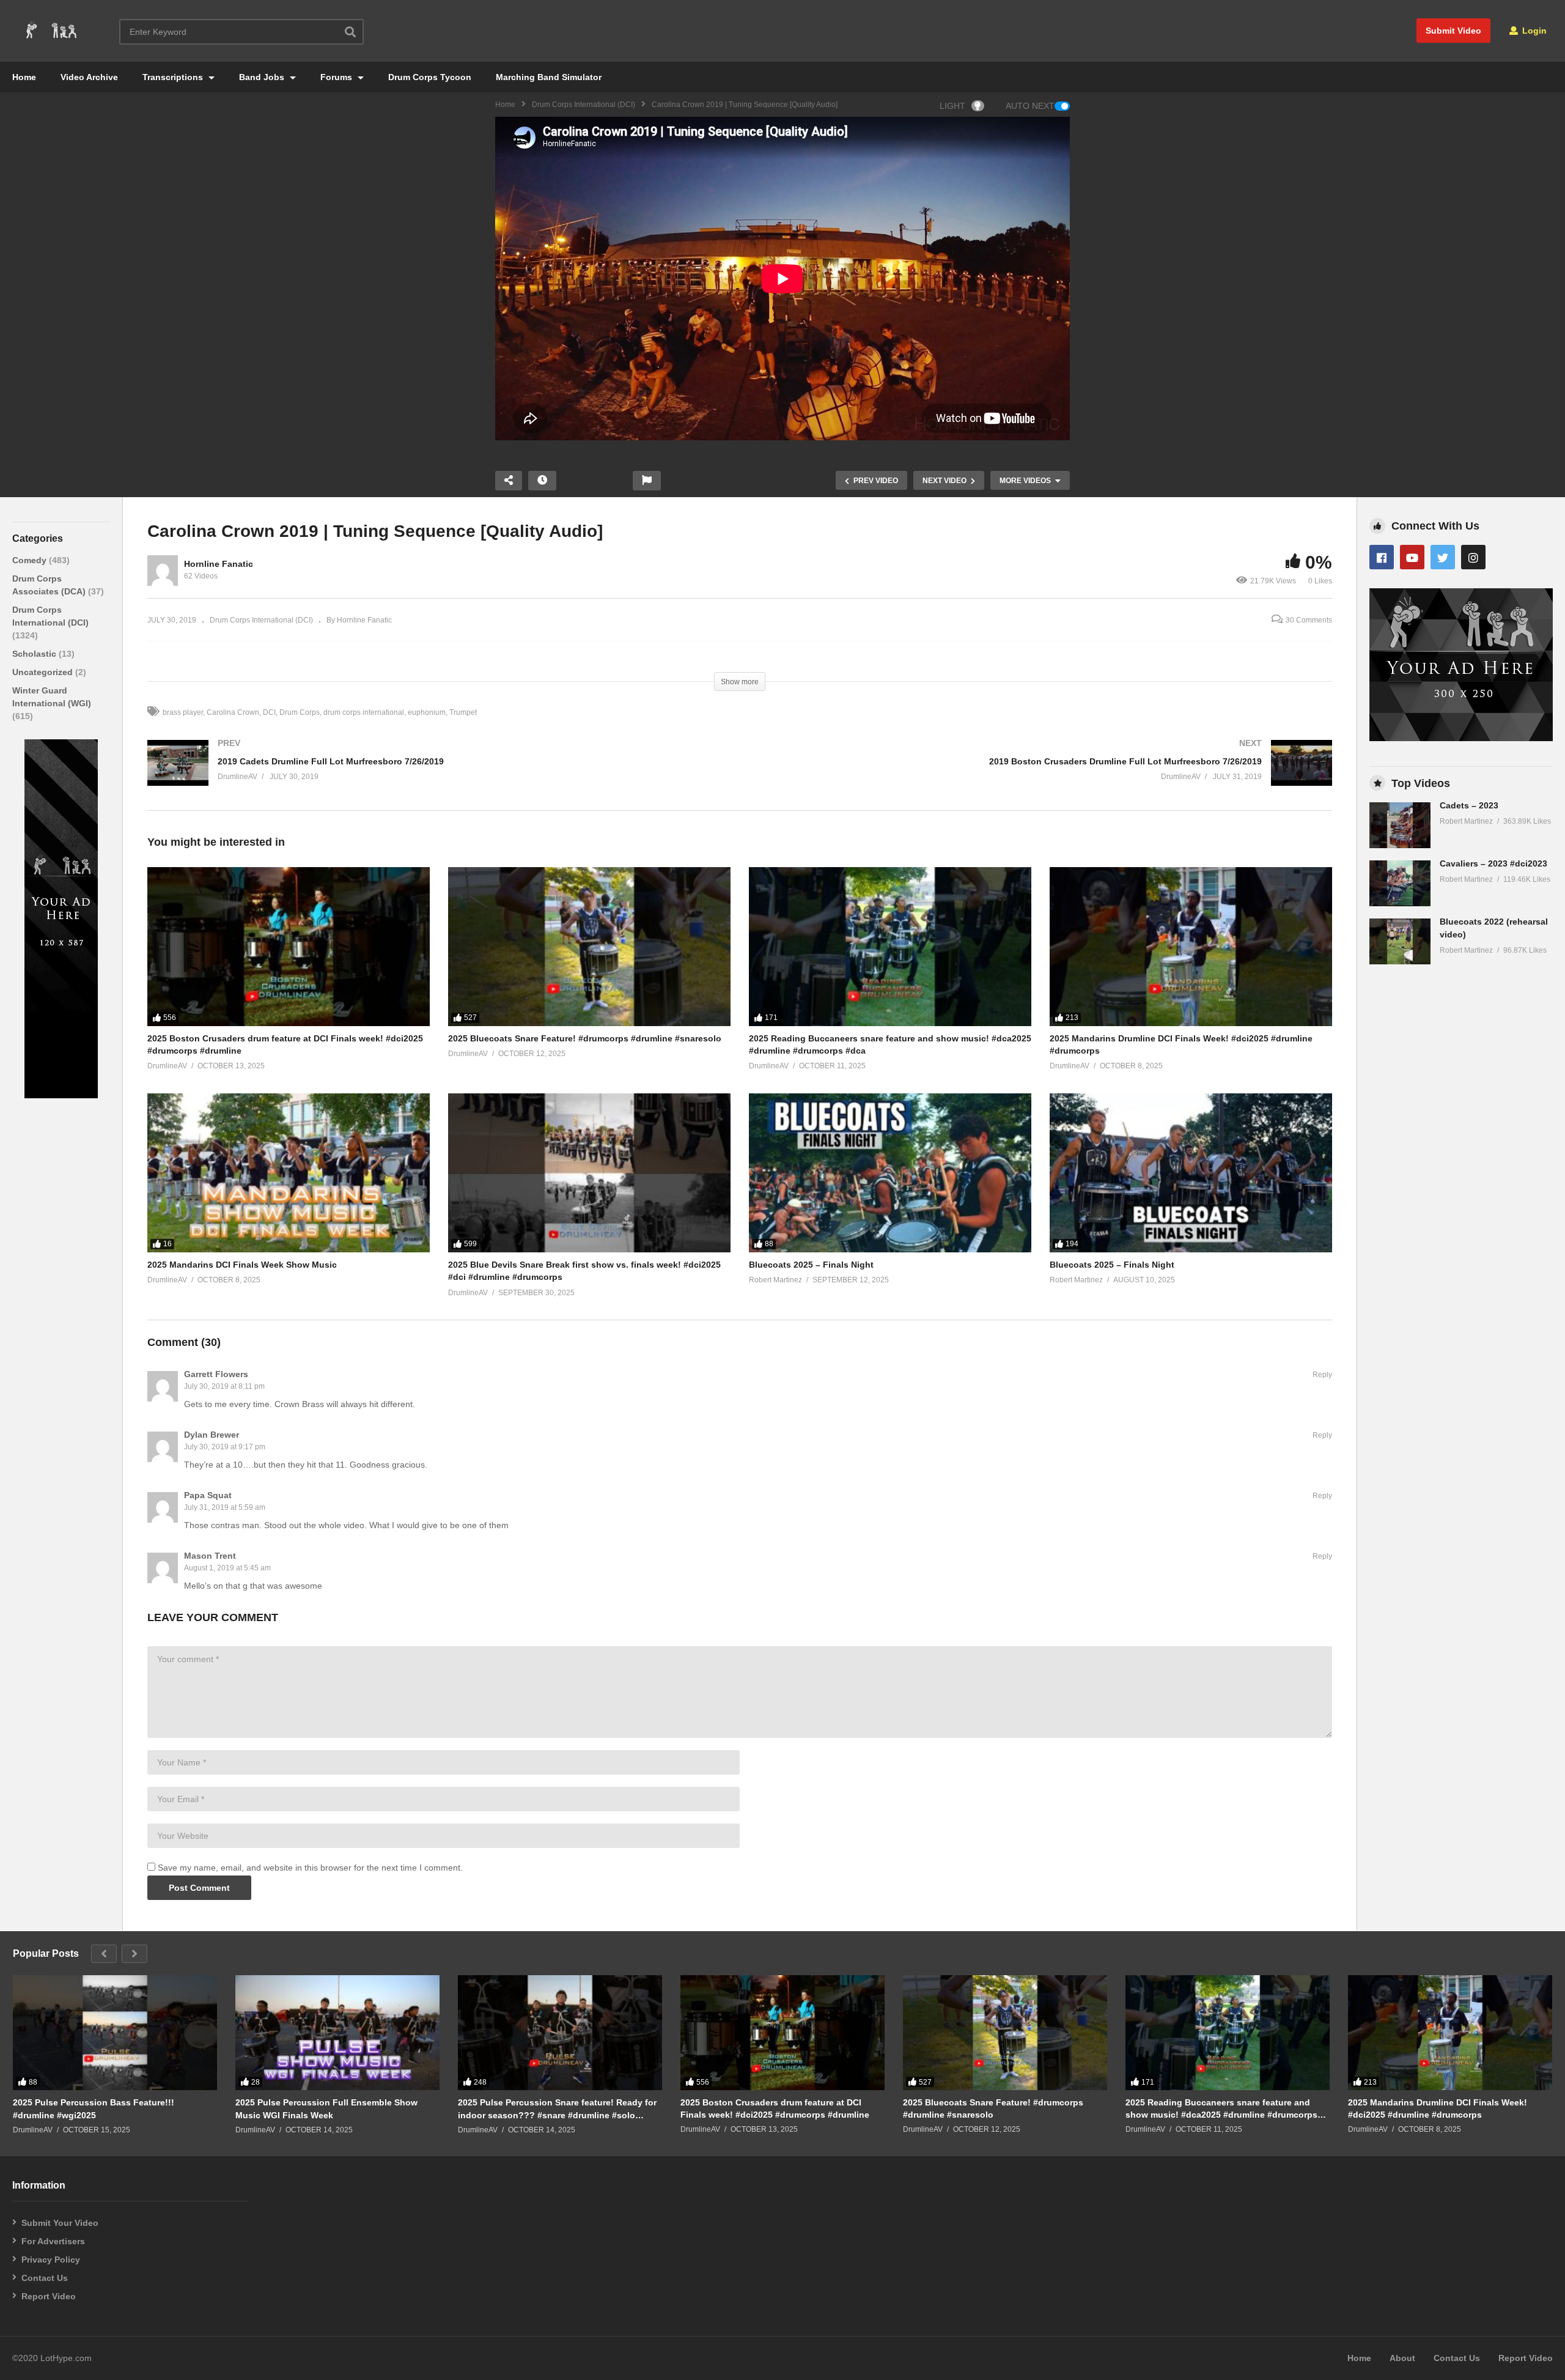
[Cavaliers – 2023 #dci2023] (1400, 883)
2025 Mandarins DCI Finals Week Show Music (242, 1265)
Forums (337, 77)
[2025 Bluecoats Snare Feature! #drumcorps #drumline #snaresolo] (589, 947)
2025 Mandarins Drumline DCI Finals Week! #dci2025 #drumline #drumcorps (1438, 2108)
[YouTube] (1412, 557)
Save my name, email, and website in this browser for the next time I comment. (310, 1868)
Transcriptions (174, 77)
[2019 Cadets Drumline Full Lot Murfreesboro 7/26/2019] (437, 775)
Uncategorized (44, 672)
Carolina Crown (233, 712)
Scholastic (35, 654)
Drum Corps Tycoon (430, 77)
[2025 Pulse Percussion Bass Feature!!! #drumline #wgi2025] (115, 2033)
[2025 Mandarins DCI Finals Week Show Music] (289, 1173)
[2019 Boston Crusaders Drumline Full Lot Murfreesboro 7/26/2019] (1042, 775)
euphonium (427, 712)
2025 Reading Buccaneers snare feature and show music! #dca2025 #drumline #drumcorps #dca (1221, 2109)
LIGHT (952, 106)
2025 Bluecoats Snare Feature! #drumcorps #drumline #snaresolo (585, 1038)
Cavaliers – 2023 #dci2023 (1493, 863)
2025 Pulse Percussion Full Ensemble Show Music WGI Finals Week (326, 2108)
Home (24, 77)
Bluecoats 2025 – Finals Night (811, 1265)
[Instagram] (1473, 557)
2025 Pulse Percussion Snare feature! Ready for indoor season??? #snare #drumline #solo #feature (557, 2109)
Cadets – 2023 (1469, 805)
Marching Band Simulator (549, 77)
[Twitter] (1443, 557)
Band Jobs (263, 77)
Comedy (31, 560)
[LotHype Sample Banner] (61, 1095)
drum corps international (364, 712)
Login (1533, 31)
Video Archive (89, 77)
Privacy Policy (51, 2260)
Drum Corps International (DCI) (584, 105)
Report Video (49, 2296)
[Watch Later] (542, 481)
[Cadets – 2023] (1400, 825)
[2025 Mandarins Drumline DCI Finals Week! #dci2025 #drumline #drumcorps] (1191, 947)
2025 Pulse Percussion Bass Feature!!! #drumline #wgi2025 (94, 2108)
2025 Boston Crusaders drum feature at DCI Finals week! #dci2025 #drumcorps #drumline (775, 2108)
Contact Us (45, 2278)
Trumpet (463, 712)
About (1402, 2358)
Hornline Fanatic (219, 564)
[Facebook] (1382, 557)
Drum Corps (300, 712)
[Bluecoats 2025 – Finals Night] (890, 1173)
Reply (1322, 1375)
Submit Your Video (60, 2223)
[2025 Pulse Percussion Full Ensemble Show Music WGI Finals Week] (337, 2033)
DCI (269, 712)
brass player (183, 712)
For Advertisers (53, 2241)
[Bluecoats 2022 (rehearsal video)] (1400, 941)
